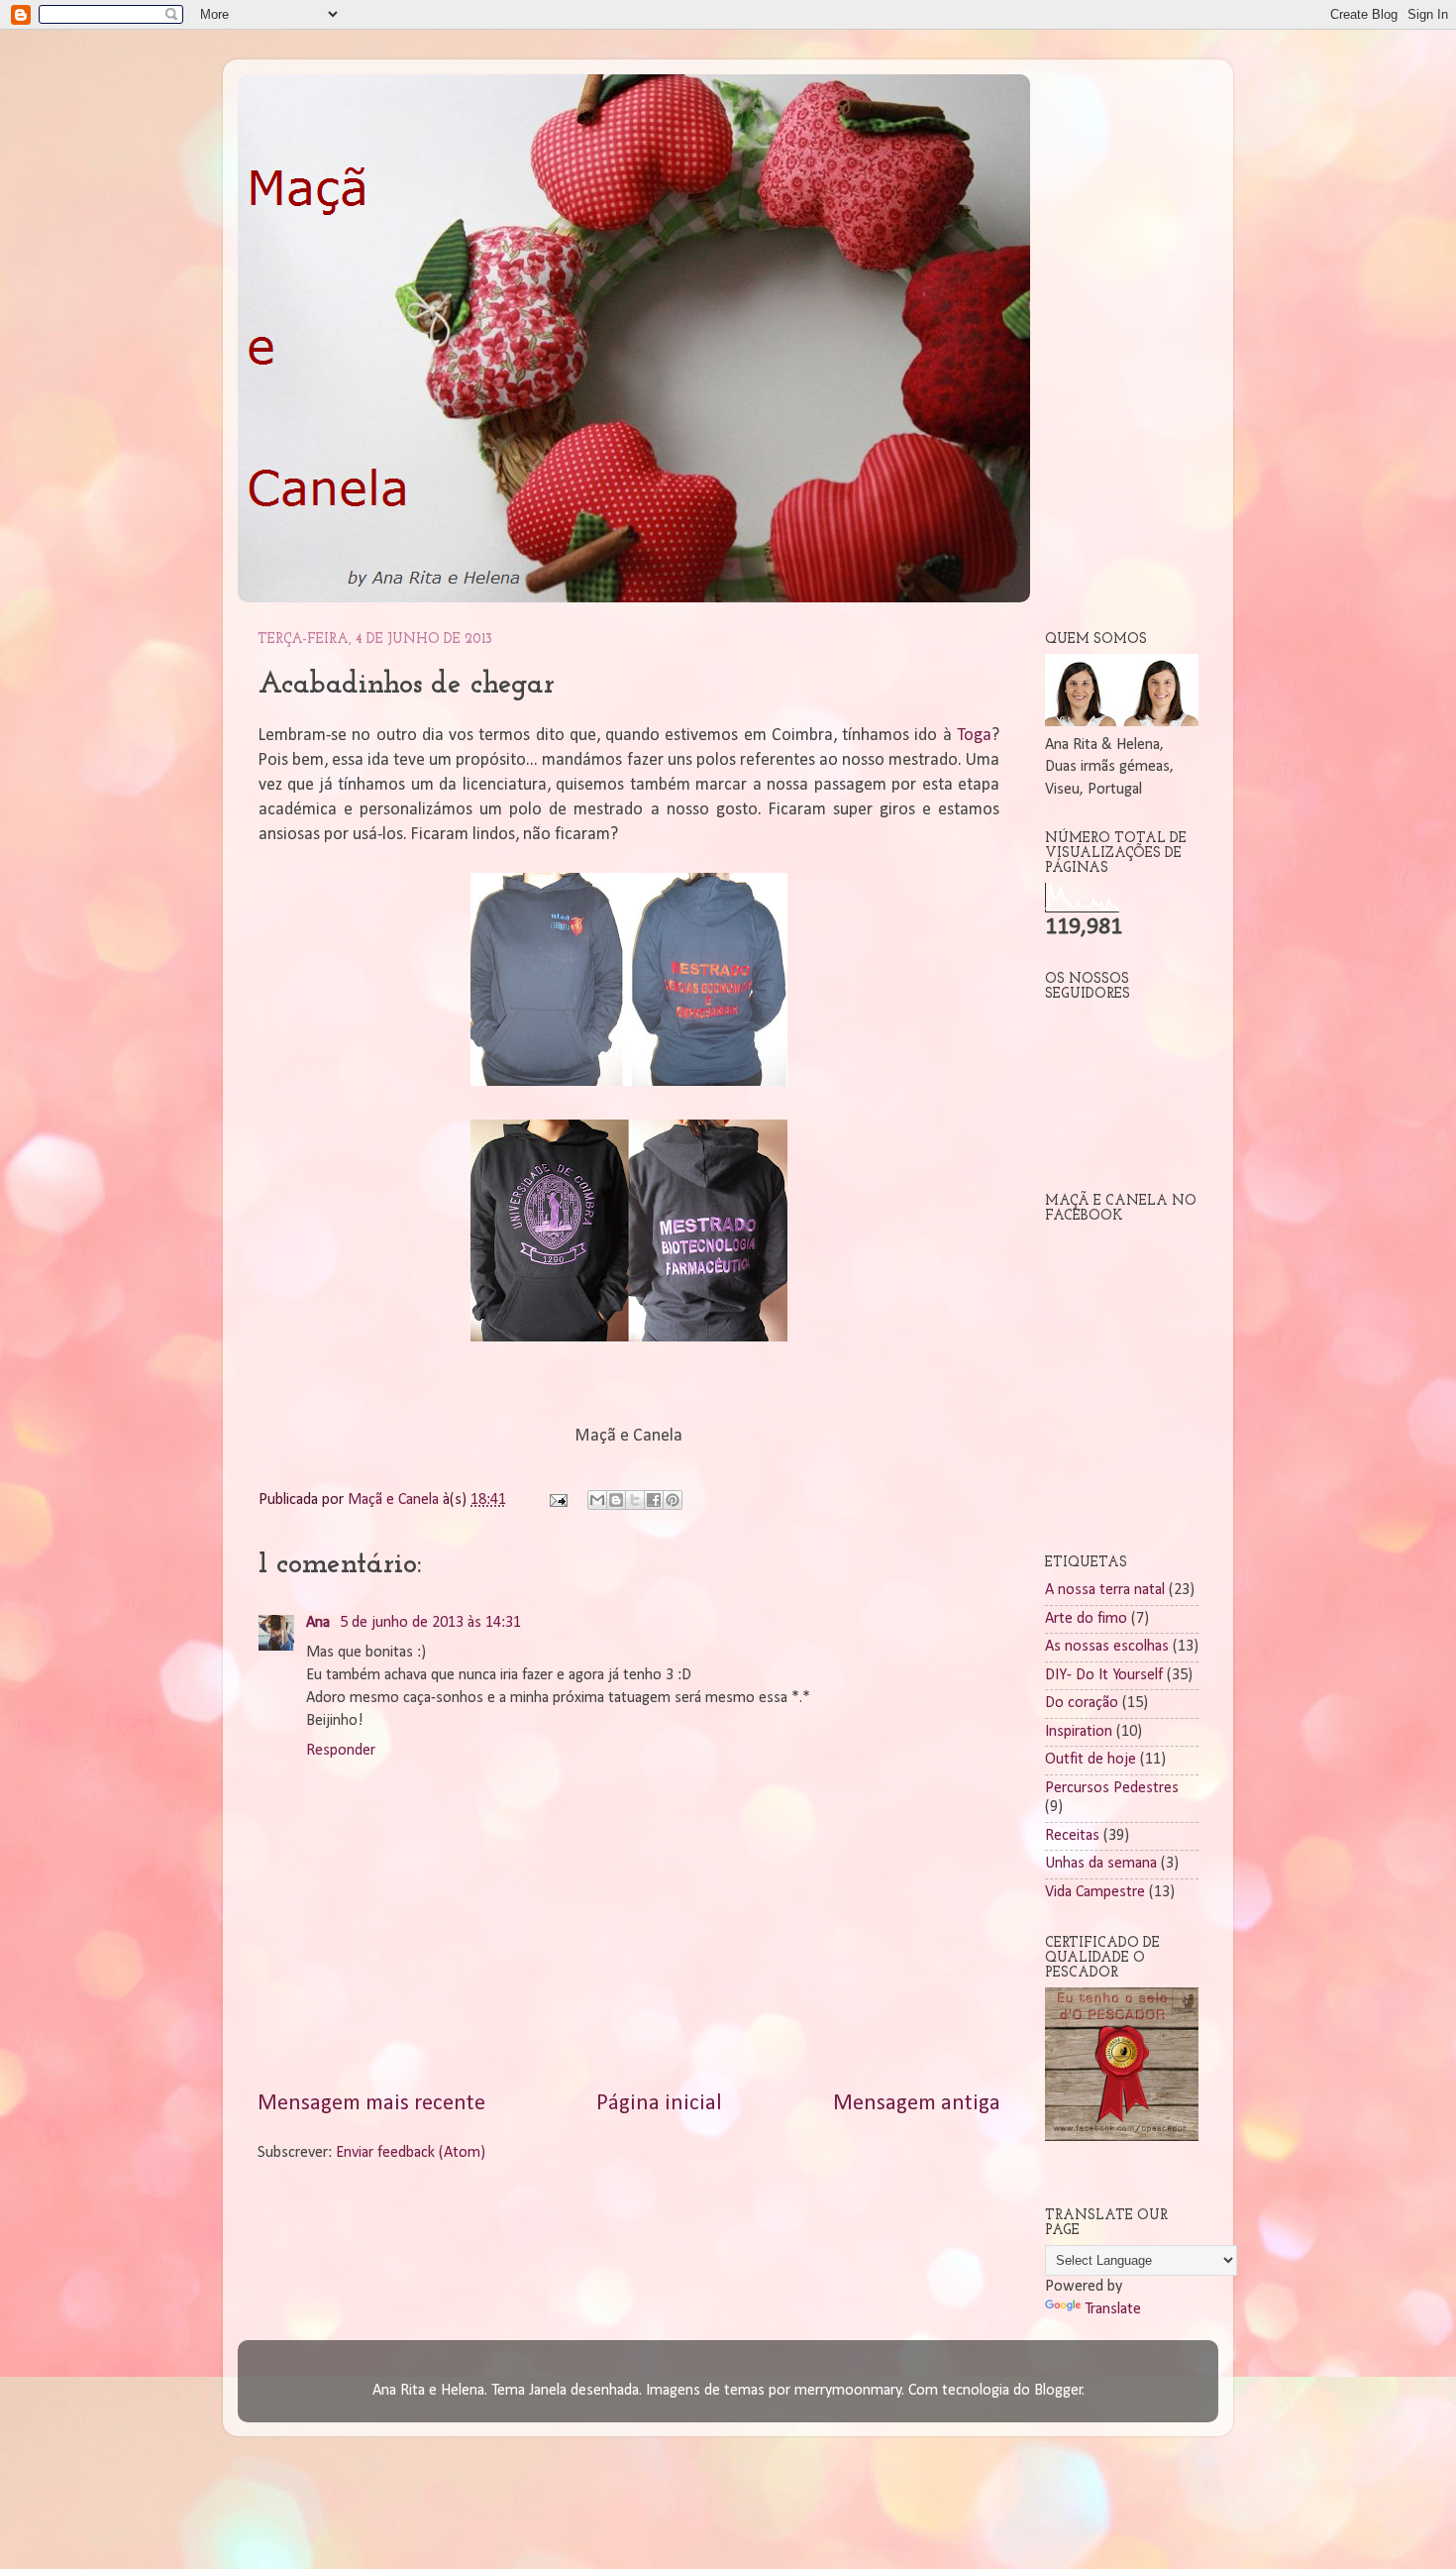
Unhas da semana (1101, 1864)
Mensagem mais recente (371, 2104)
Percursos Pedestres (1112, 1788)
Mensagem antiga (917, 2104)
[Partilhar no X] (635, 1500)
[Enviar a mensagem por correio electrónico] (557, 1500)
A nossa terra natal (1105, 1590)
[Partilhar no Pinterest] (673, 1500)
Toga (974, 736)
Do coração (1082, 1703)
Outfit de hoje (1091, 1760)
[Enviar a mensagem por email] (597, 1500)
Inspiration (1079, 1732)
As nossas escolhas (1107, 1647)
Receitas (1072, 1836)
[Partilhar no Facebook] (654, 1500)
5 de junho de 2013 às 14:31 (430, 1623)
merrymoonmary (848, 2391)
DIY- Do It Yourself (1104, 1675)
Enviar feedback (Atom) (411, 2153)
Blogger (1058, 2391)
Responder (341, 1751)
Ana (320, 1623)
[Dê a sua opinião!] (616, 1500)
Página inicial (659, 2104)
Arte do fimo (1086, 1619)
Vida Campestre (1095, 1892)
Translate (1113, 2309)
